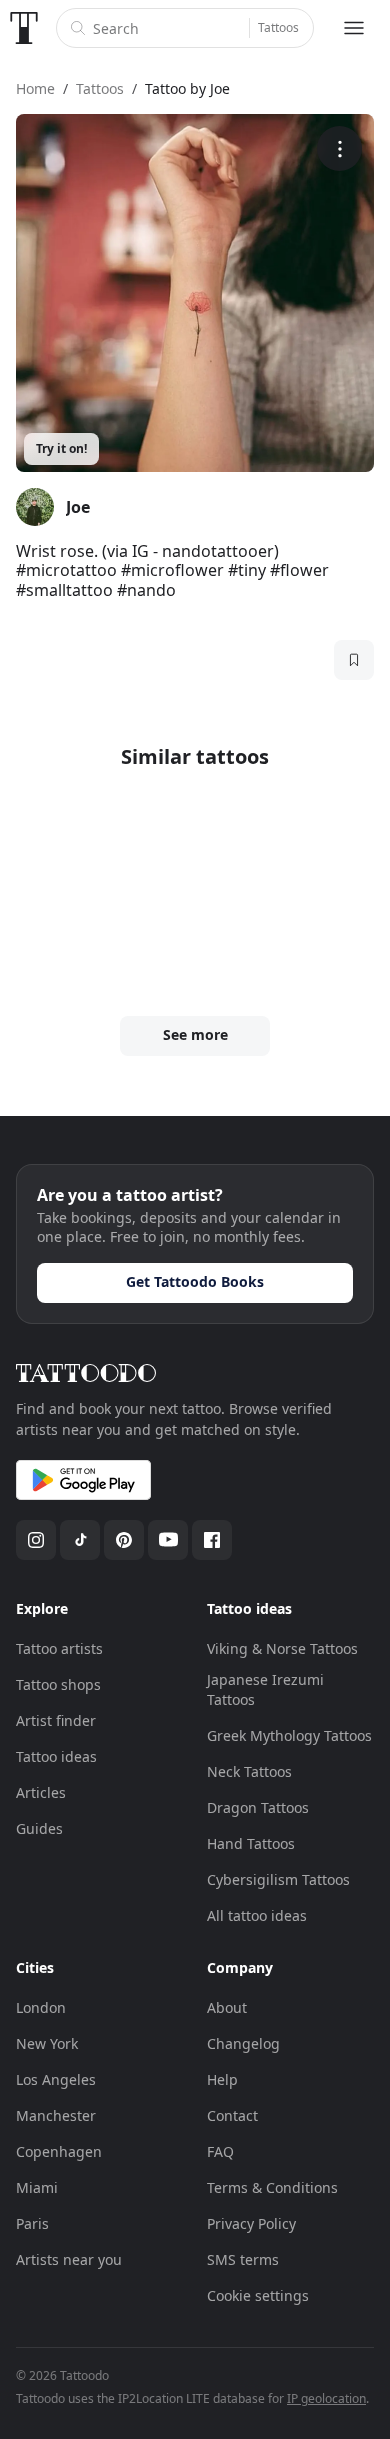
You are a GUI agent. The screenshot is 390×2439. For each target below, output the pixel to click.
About (227, 2007)
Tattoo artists (59, 1648)
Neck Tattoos (249, 1771)
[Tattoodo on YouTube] (168, 1540)
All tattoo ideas (257, 1915)
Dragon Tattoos (258, 1807)
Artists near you (69, 2259)
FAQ (220, 2151)
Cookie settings (258, 2295)
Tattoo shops (58, 1684)
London (41, 2007)
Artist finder (56, 1720)
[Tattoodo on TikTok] (80, 1540)
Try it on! (61, 448)
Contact (232, 2115)
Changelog (243, 2043)
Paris (32, 2223)
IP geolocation (326, 2398)
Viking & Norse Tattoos (282, 1648)
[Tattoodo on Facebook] (212, 1540)
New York (47, 2043)
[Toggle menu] (354, 28)
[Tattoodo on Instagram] (36, 1540)
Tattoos (278, 27)
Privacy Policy (251, 2223)
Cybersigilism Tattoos (278, 1879)
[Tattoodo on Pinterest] (124, 1540)
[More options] (339, 148)
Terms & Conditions (272, 2187)
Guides (39, 1828)
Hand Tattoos (251, 1843)
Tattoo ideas (56, 1756)
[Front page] (24, 28)
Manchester (56, 2115)
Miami (37, 2187)
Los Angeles (56, 2079)
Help (222, 2079)
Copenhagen (59, 2151)
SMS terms (243, 2259)
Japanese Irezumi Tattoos (265, 1689)
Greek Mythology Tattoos (289, 1735)
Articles (41, 1792)
